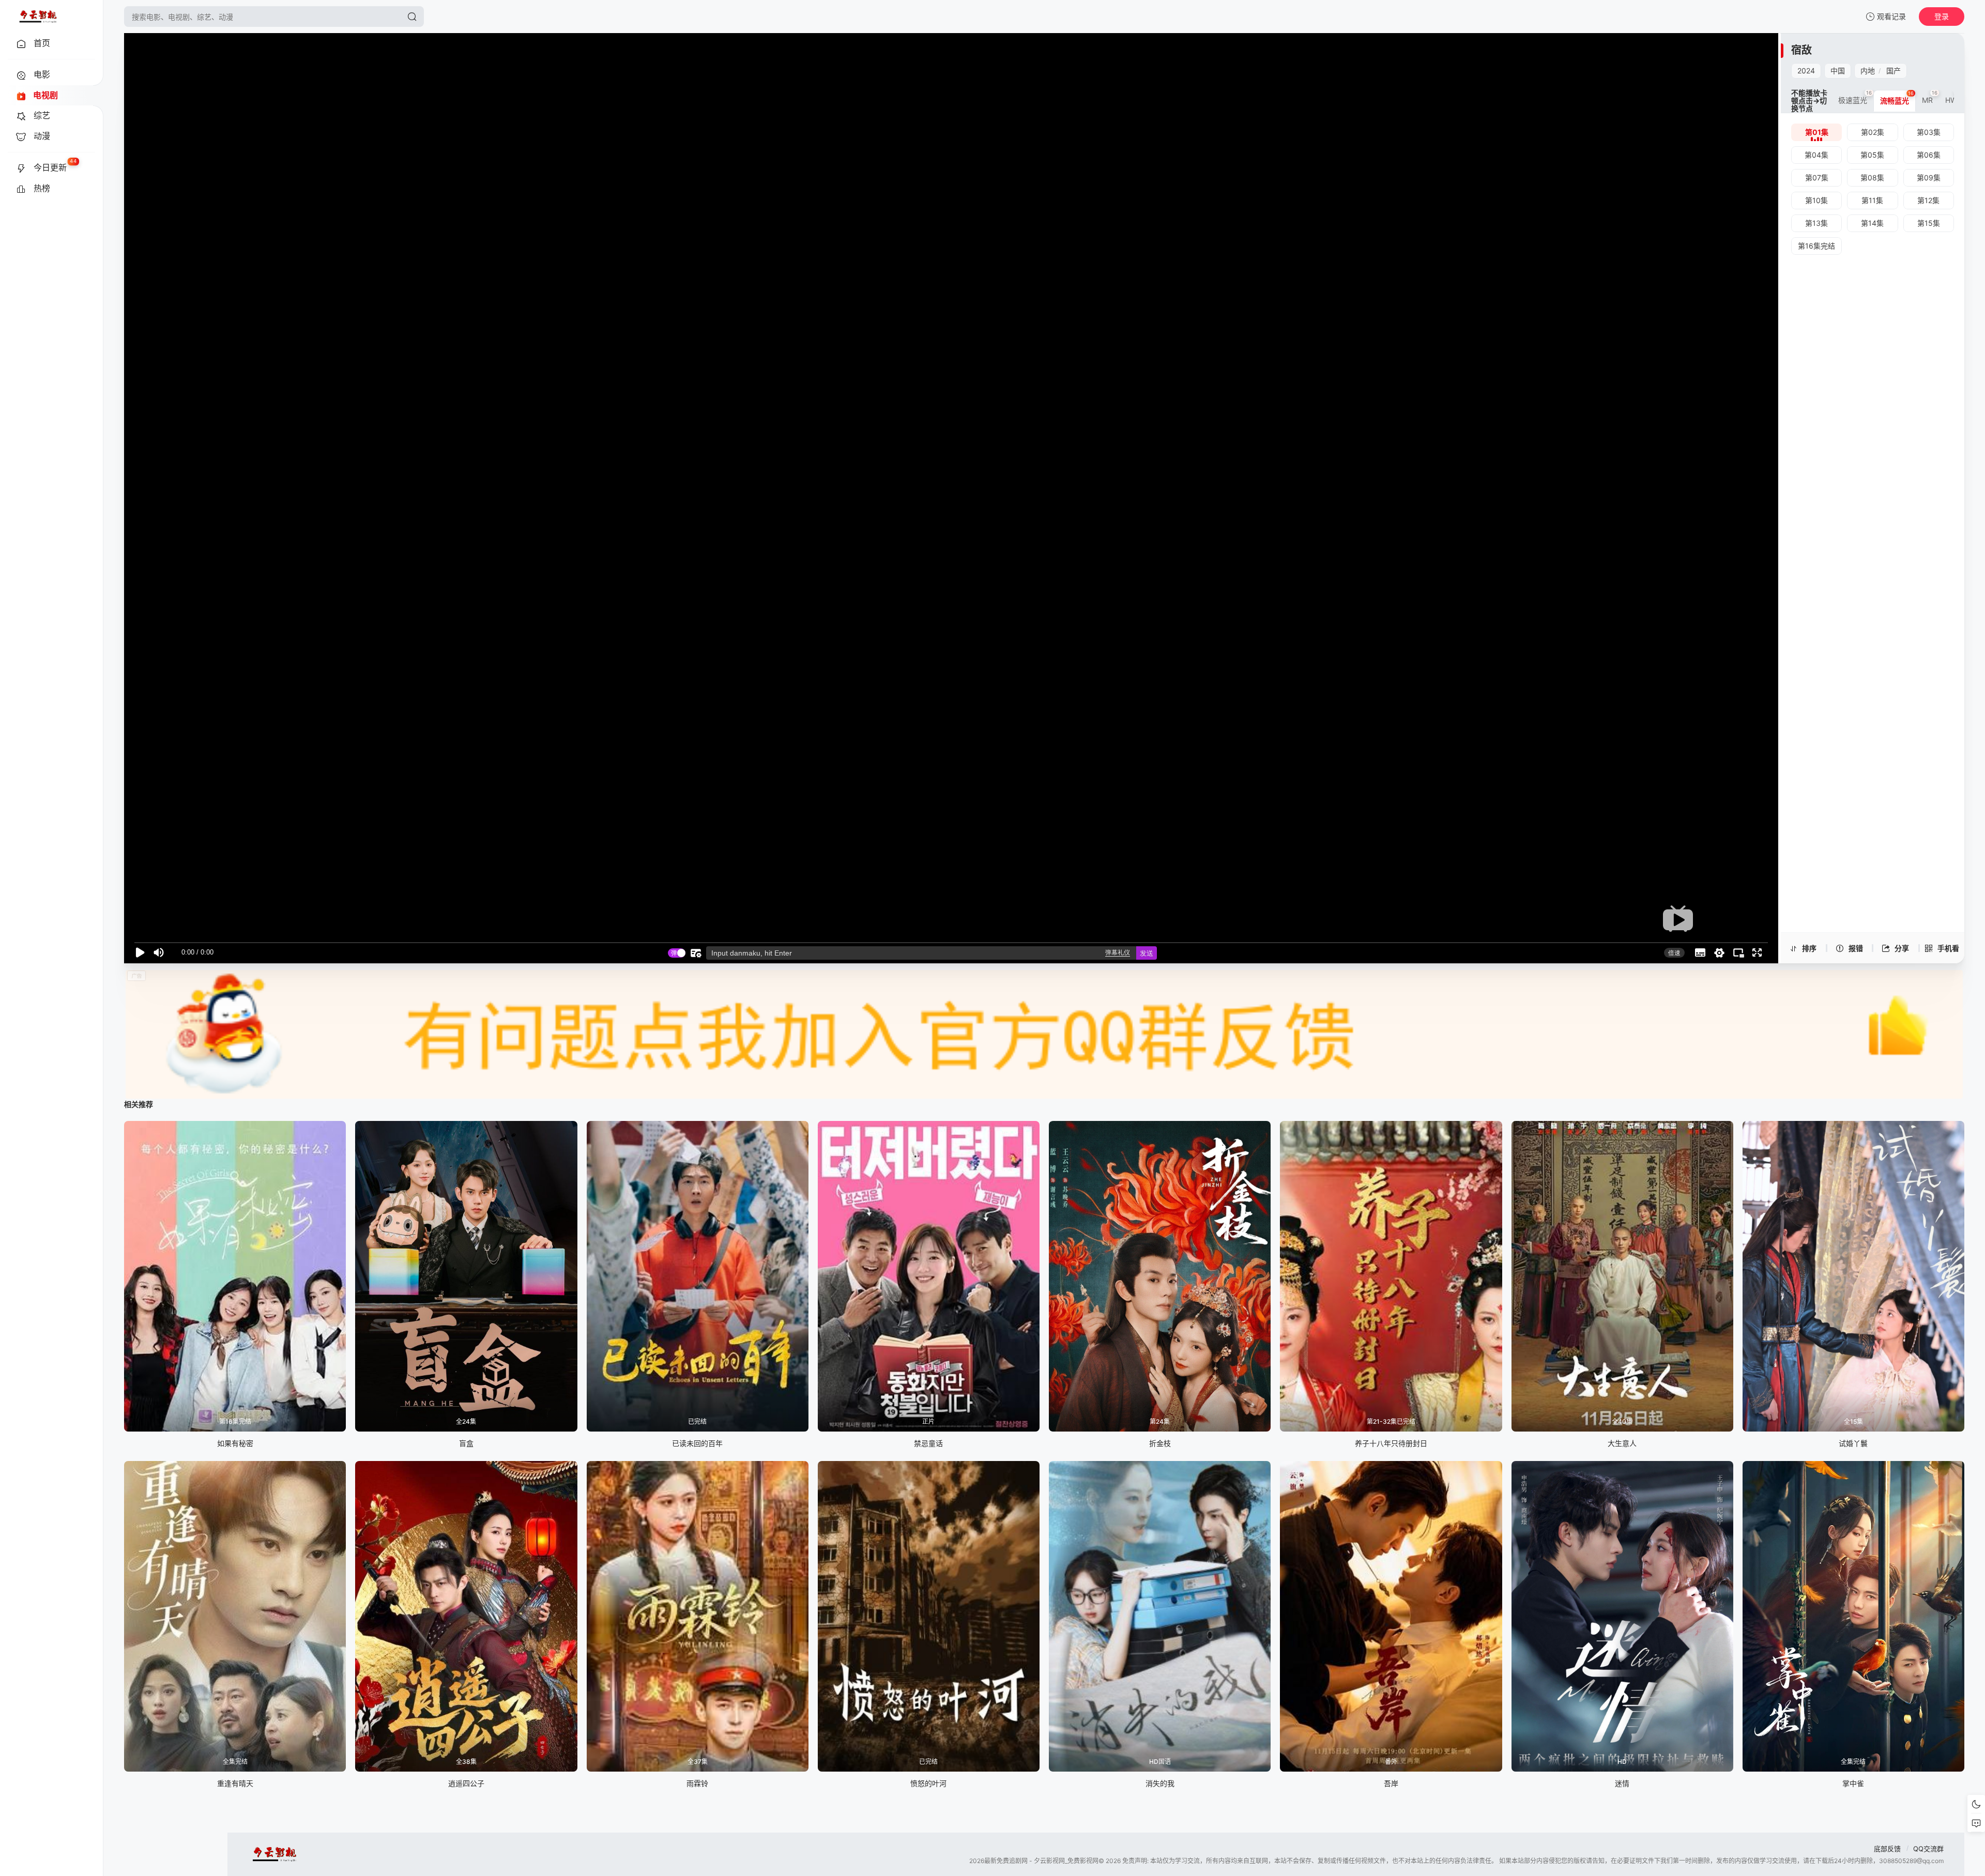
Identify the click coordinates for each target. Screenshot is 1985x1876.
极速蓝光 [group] (1855, 97)
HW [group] (1953, 97)
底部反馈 (1887, 1849)
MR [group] (1930, 97)
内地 (1868, 71)
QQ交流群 (1928, 1849)
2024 (1806, 71)
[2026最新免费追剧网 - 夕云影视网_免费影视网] (38, 17)
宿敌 (1801, 50)
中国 (1838, 71)
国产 (1894, 71)
